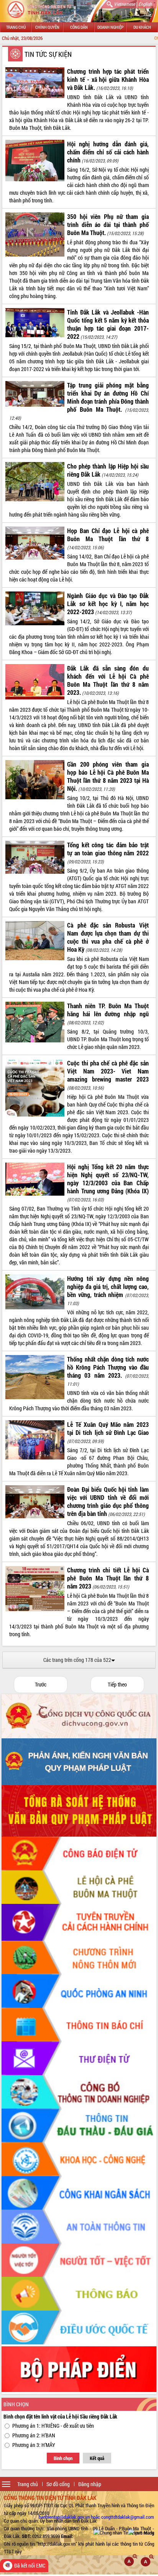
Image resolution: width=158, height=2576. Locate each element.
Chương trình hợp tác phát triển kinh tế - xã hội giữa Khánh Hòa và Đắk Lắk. (108, 79)
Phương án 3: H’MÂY (34, 2445)
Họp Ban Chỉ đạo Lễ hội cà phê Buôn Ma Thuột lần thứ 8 (108, 535)
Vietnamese (124, 4)
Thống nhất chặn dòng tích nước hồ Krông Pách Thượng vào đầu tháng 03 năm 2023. (108, 1367)
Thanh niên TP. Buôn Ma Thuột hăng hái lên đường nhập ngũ (108, 1010)
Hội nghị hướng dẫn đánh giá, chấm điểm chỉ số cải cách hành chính (108, 152)
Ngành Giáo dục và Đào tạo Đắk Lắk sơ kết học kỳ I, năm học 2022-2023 (108, 604)
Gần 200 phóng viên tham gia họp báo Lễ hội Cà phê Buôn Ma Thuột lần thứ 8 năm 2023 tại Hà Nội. (108, 776)
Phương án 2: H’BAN (34, 2435)
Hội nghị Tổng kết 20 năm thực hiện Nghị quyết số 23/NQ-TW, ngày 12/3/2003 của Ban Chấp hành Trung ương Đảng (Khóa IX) (108, 1179)
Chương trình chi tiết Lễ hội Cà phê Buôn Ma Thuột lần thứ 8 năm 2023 (108, 1578)
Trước (41, 1684)
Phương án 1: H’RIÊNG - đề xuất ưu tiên (53, 2426)
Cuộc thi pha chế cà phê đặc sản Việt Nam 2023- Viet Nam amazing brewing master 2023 (108, 1071)
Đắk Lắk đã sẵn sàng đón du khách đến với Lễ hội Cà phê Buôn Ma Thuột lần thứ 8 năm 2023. (108, 680)
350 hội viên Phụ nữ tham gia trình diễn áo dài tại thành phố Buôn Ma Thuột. (108, 224)
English (145, 4)
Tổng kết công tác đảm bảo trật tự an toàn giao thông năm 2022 (108, 849)
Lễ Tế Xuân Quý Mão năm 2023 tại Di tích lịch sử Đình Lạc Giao (108, 1428)
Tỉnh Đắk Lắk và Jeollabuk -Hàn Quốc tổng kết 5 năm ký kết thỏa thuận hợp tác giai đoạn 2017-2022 (108, 324)
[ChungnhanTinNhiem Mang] (124, 2533)
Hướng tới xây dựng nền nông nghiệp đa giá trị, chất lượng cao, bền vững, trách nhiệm (108, 1286)
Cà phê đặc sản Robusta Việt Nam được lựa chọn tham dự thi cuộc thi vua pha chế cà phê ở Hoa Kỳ (108, 937)
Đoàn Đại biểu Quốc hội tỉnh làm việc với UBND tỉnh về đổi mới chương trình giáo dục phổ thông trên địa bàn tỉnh (108, 1501)
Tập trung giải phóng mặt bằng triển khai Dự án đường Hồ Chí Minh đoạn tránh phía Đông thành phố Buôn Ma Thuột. (108, 397)
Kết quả (97, 2458)
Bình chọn (63, 2458)
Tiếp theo (117, 1684)
